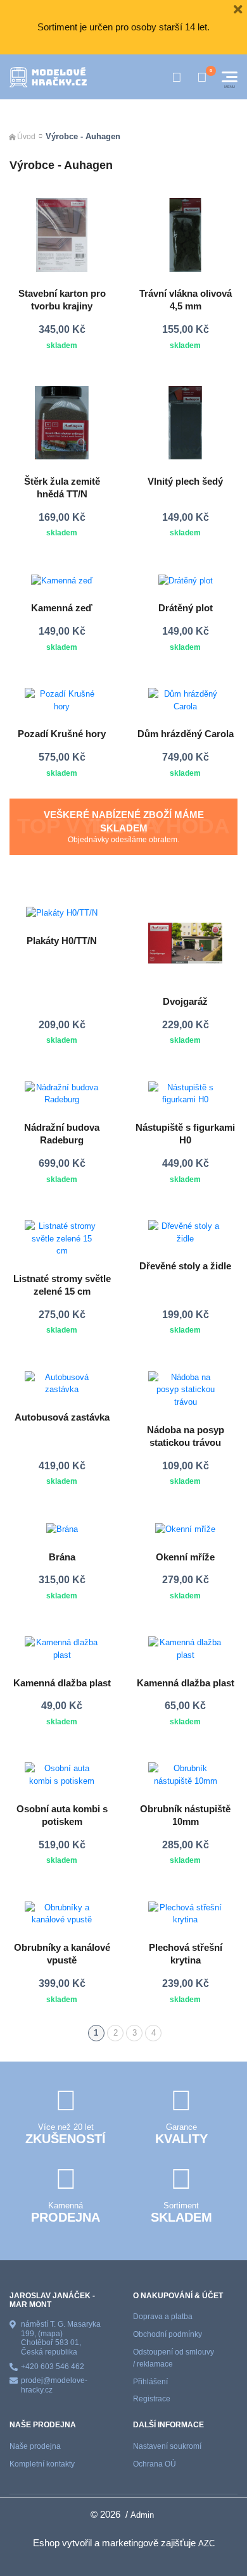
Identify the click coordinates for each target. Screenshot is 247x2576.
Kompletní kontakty (42, 2464)
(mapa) (50, 2334)
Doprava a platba (163, 2317)
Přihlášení (150, 2382)
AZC (206, 2543)
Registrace (152, 2399)
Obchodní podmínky (168, 2334)
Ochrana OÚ (155, 2464)
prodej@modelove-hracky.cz (54, 2385)
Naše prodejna (35, 2446)
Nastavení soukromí (167, 2446)
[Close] (237, 9)
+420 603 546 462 (53, 2367)
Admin (142, 2515)
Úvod (26, 137)
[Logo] (48, 77)
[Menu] (230, 77)
